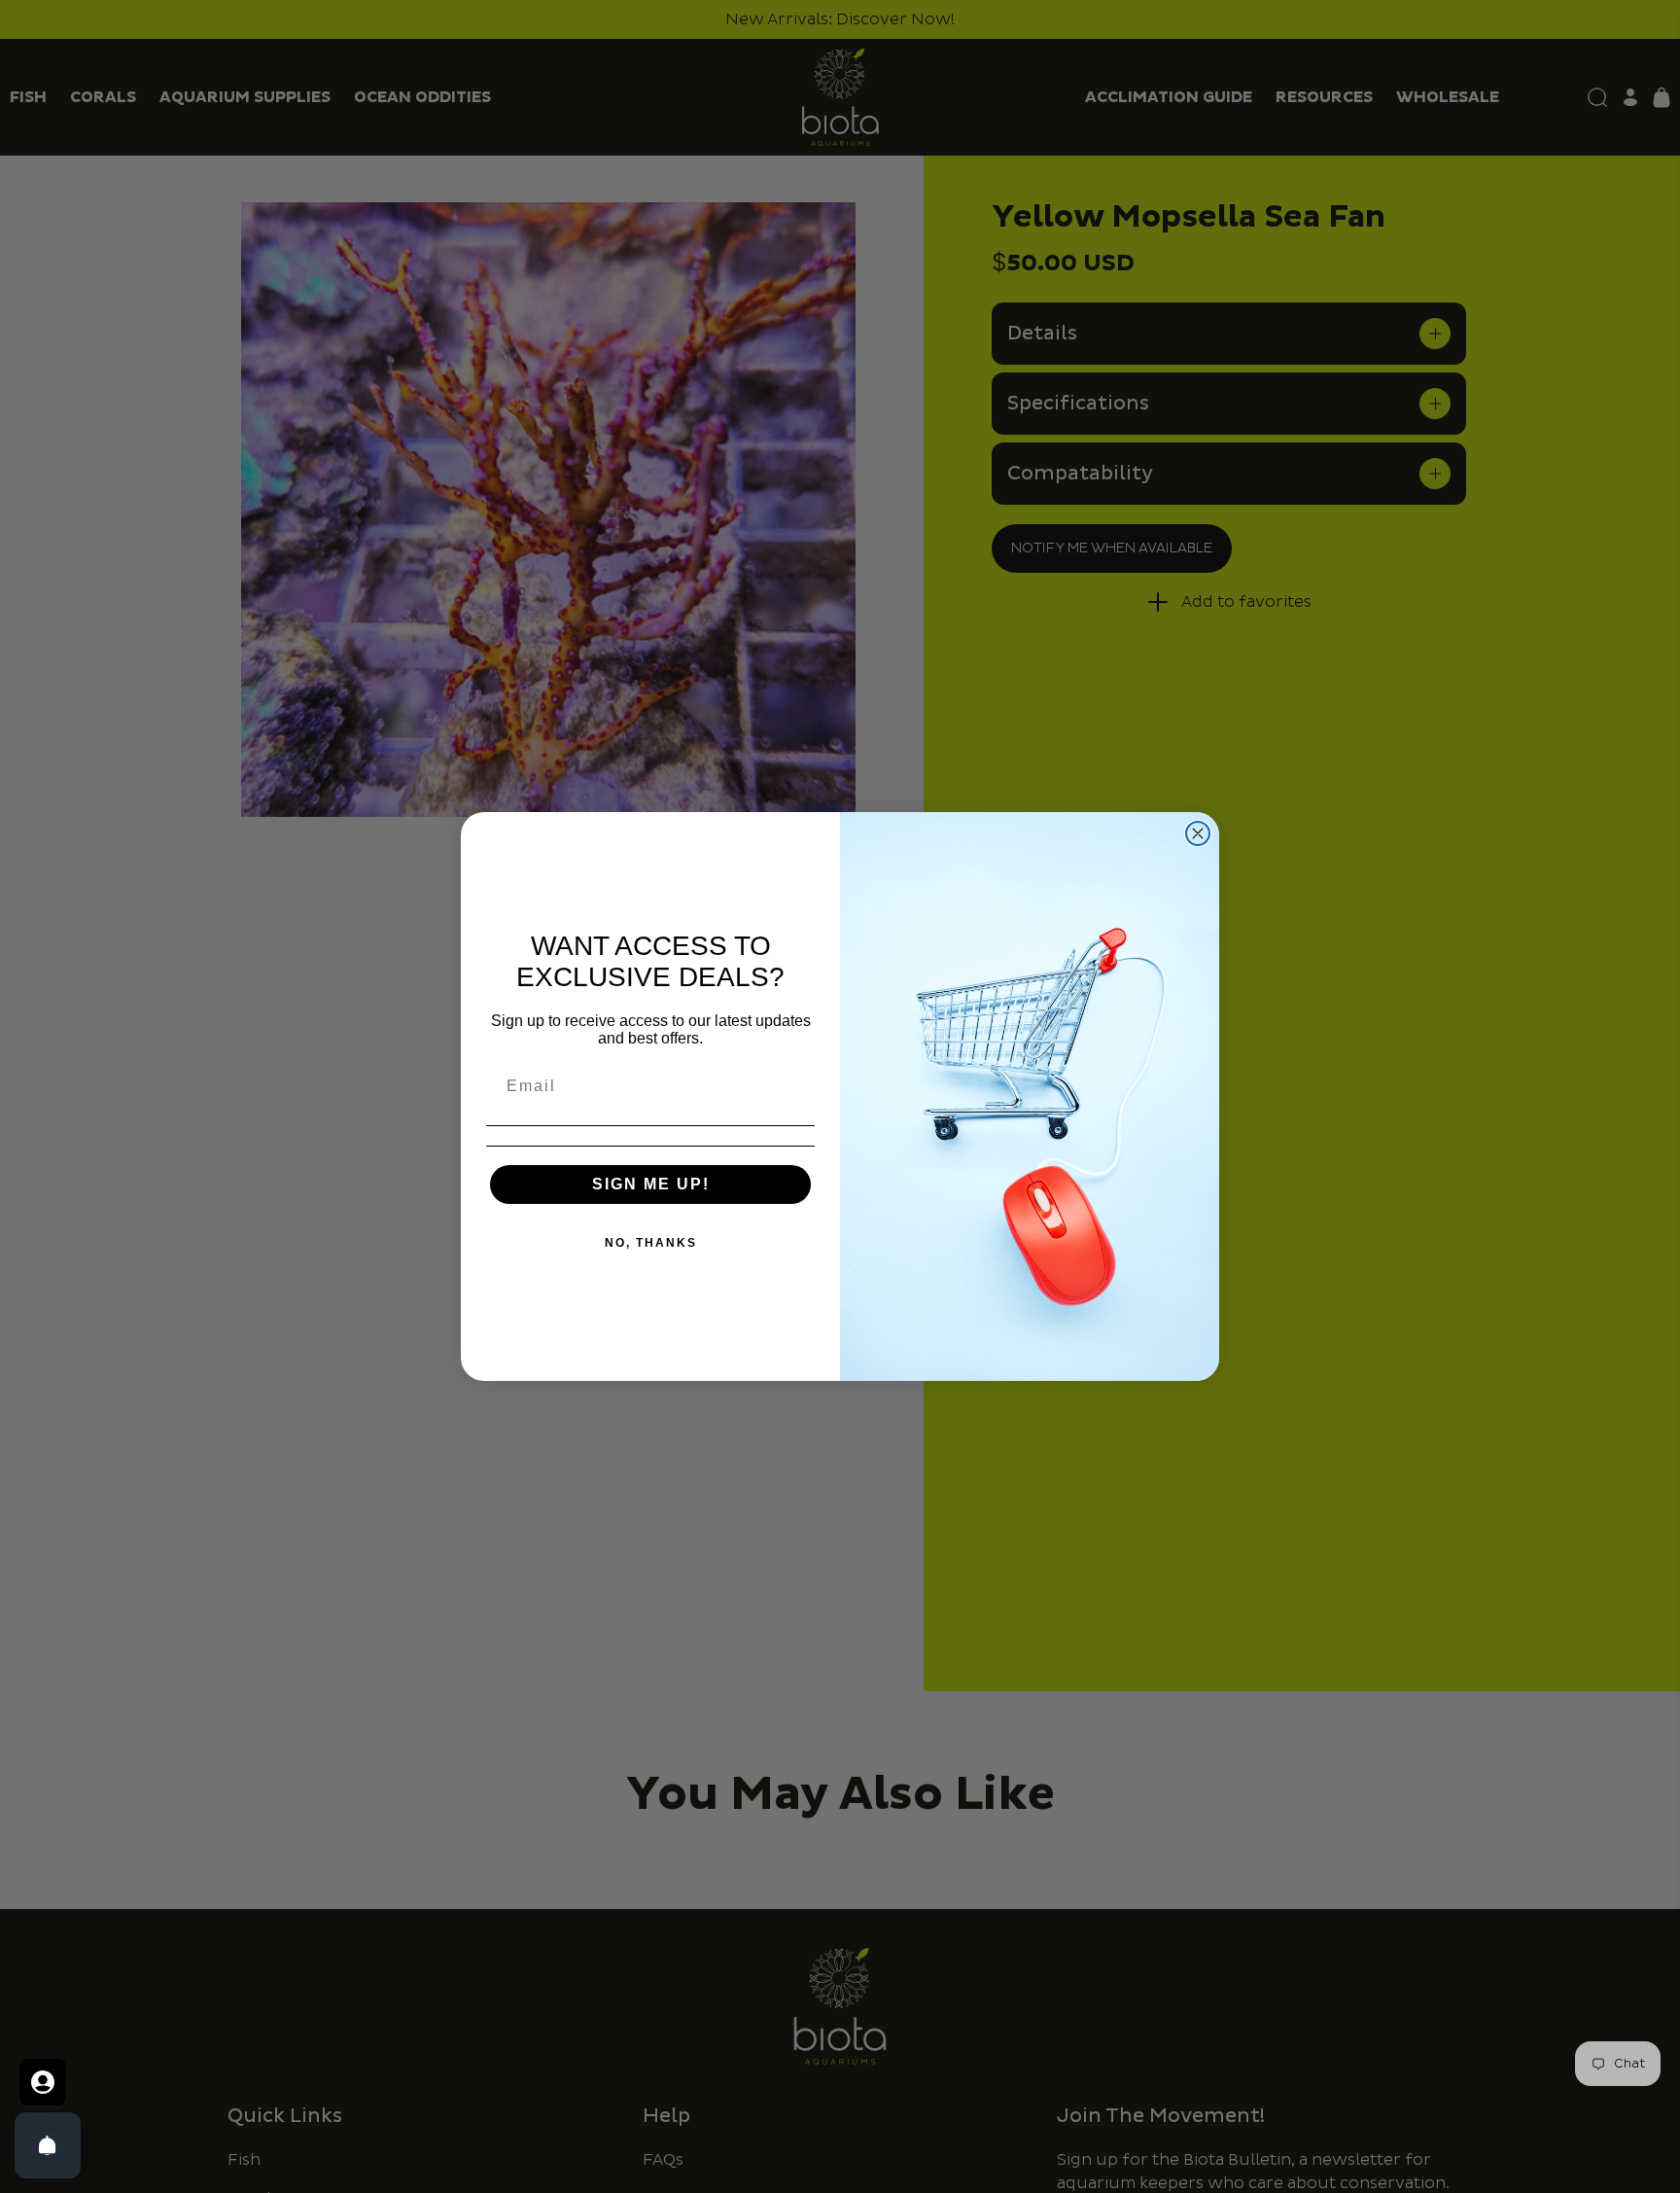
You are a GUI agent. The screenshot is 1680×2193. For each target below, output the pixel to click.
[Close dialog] (1198, 833)
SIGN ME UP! (651, 1184)
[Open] (48, 2145)
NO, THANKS (651, 1243)
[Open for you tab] (43, 2082)
